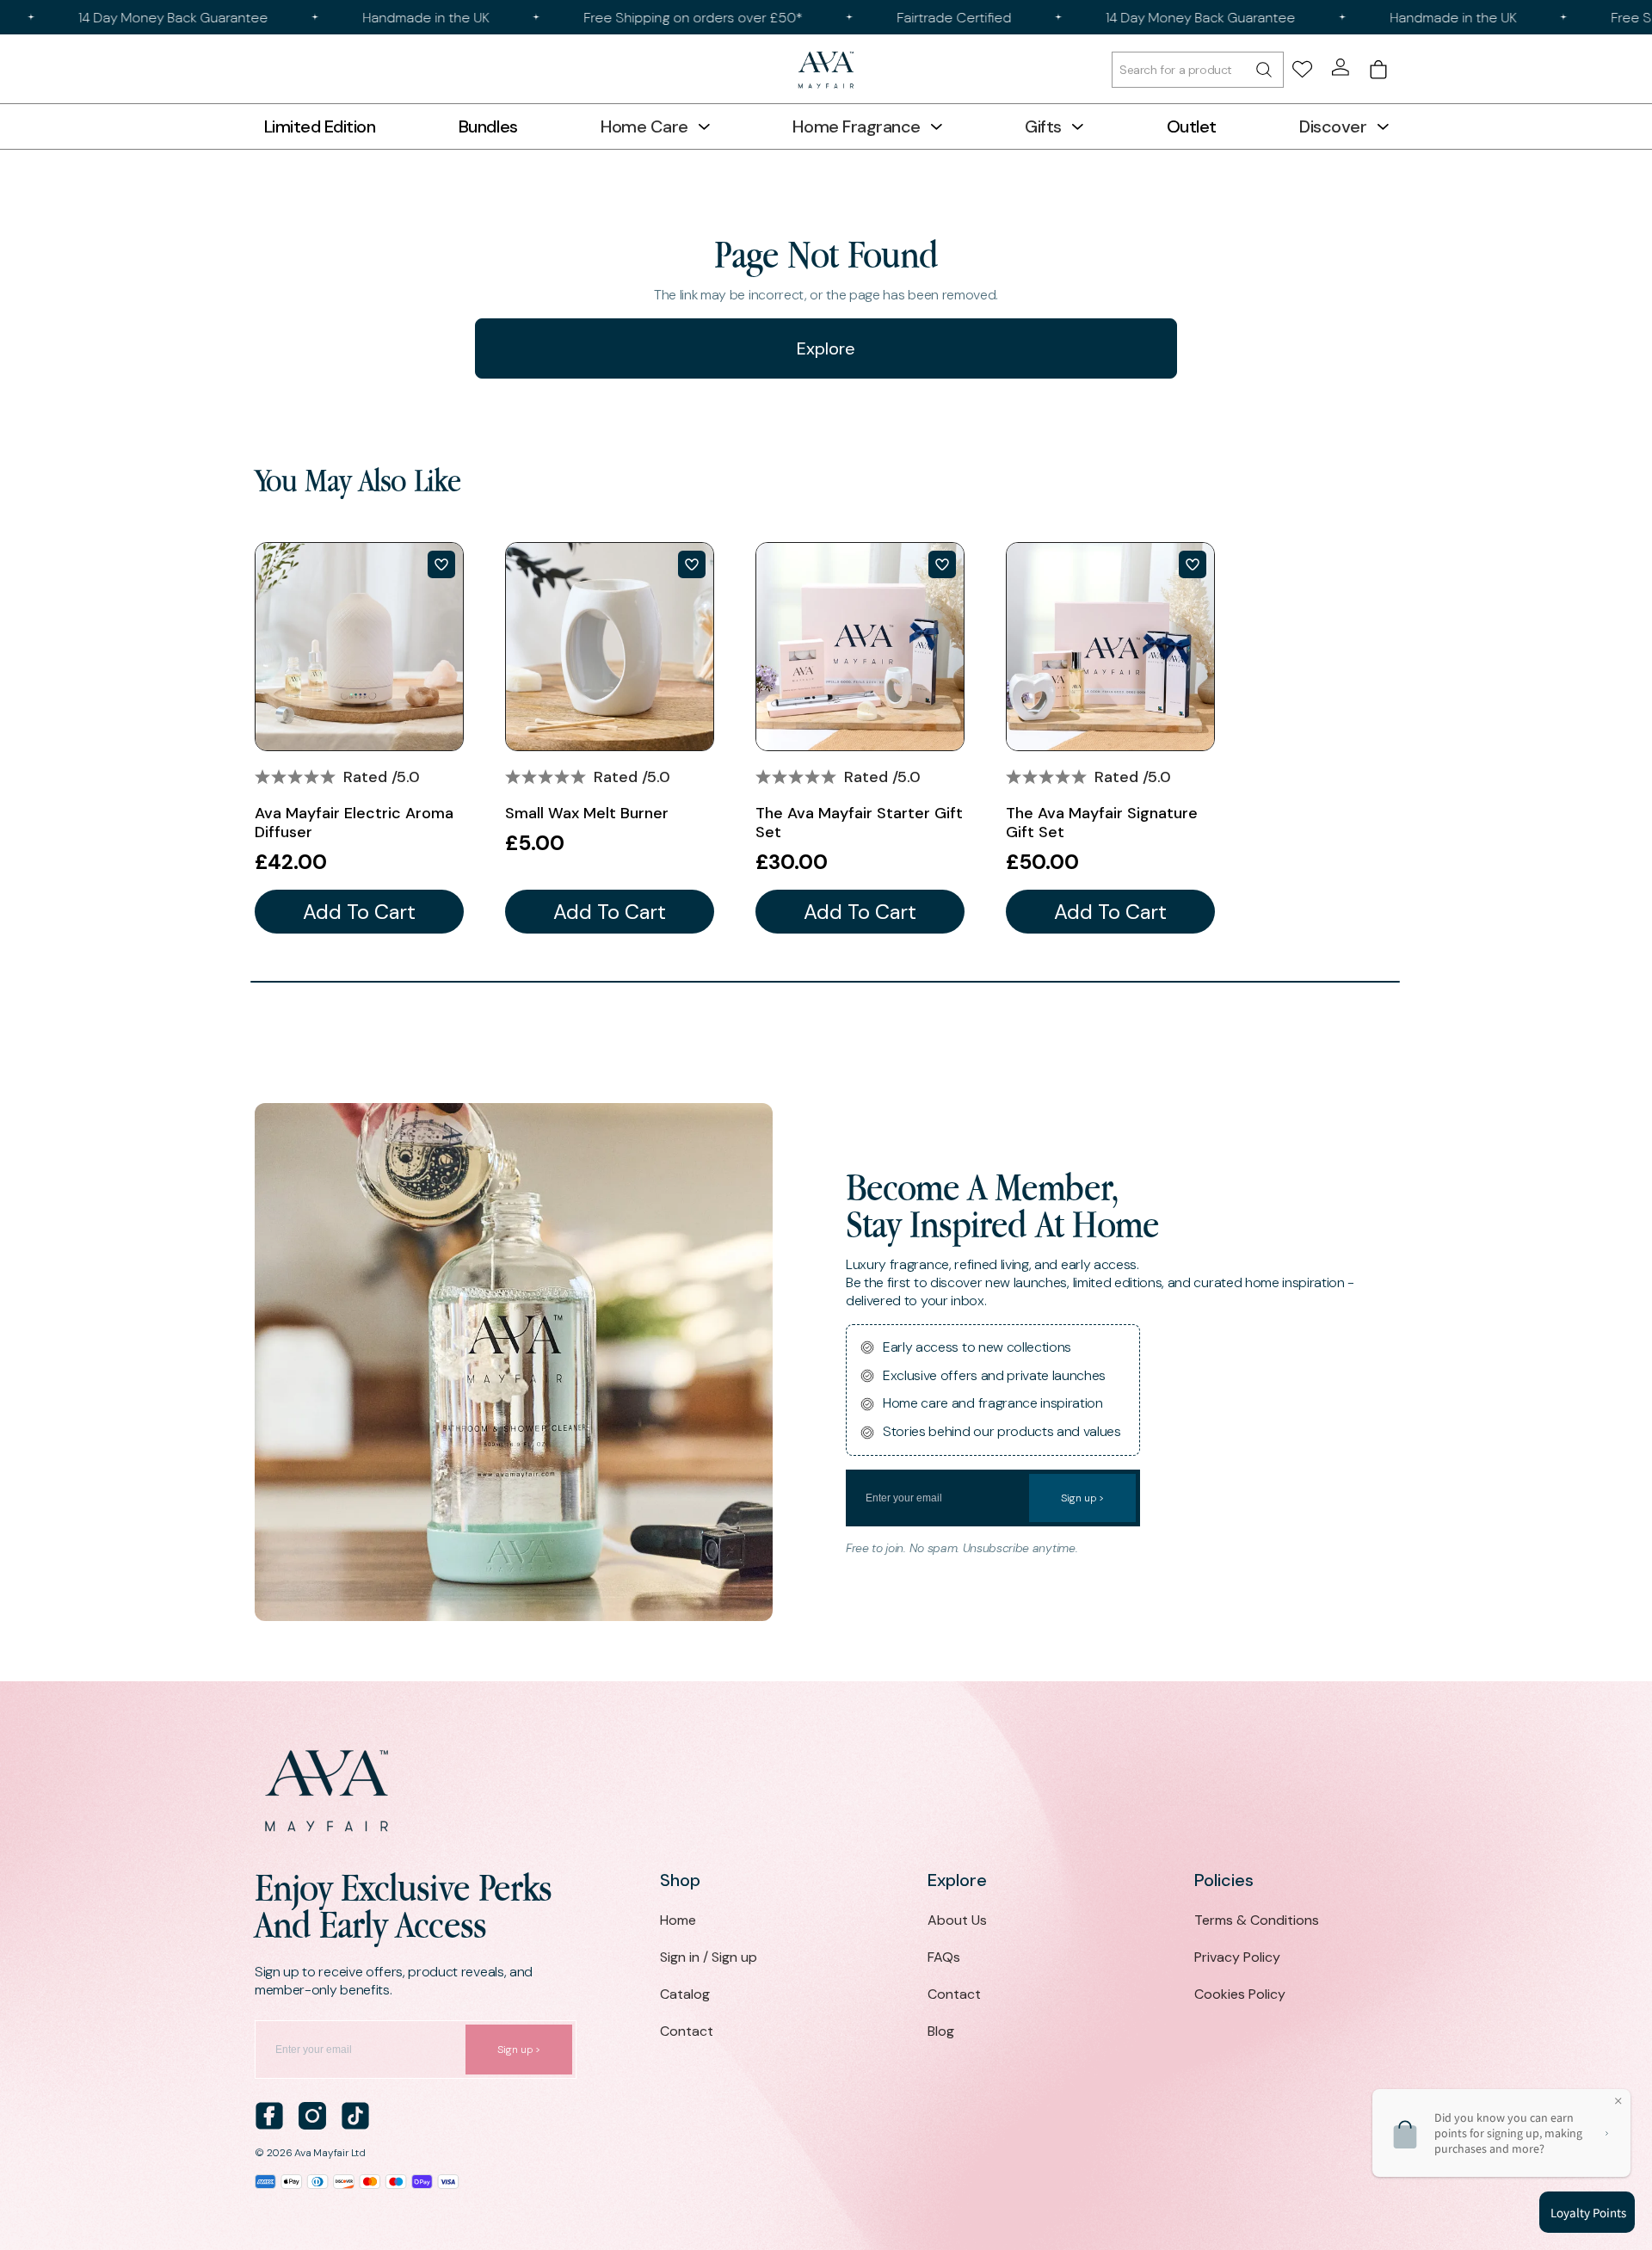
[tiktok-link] (355, 2116)
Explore (826, 348)
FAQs (944, 1957)
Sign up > (1082, 1498)
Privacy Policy (1237, 1957)
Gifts (1043, 126)
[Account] (1341, 67)
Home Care (644, 126)
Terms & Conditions (1257, 1920)
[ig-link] (312, 2116)
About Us (957, 1920)
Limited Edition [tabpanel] (320, 126)
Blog (941, 2031)
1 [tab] (825, 982)
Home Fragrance (856, 126)
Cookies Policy (1240, 1994)
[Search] (1198, 70)
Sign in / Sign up (709, 1957)
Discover (1333, 126)
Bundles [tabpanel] (488, 126)
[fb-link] (269, 2116)
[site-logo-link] (826, 1791)
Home (678, 1920)
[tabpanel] (359, 738)
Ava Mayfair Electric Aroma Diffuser (354, 823)
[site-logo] (826, 70)
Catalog (685, 1994)
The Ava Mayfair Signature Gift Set (1102, 823)
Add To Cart (359, 912)
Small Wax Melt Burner (587, 813)
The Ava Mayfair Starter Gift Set (859, 823)
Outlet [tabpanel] (1192, 126)
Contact (687, 2031)
